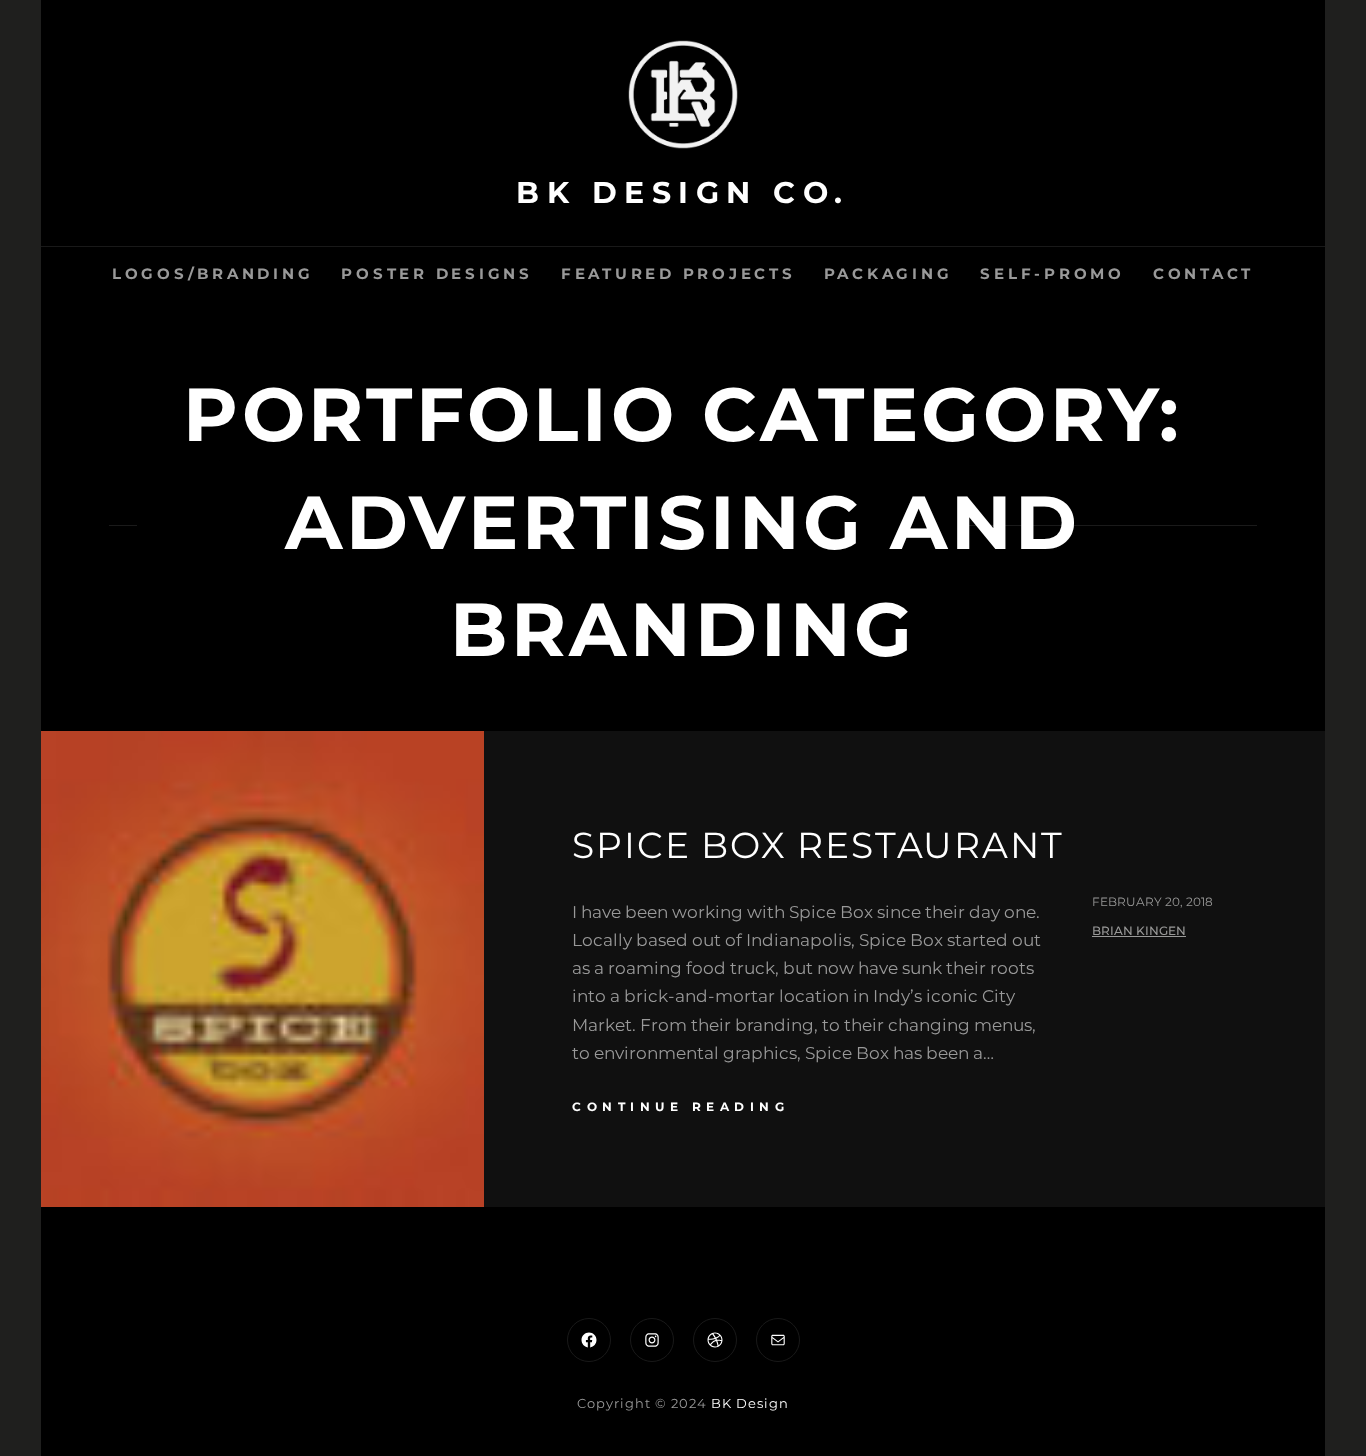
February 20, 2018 (1152, 901)
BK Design (750, 1403)
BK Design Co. (683, 192)
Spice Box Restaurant (817, 845)
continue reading (680, 1106)
